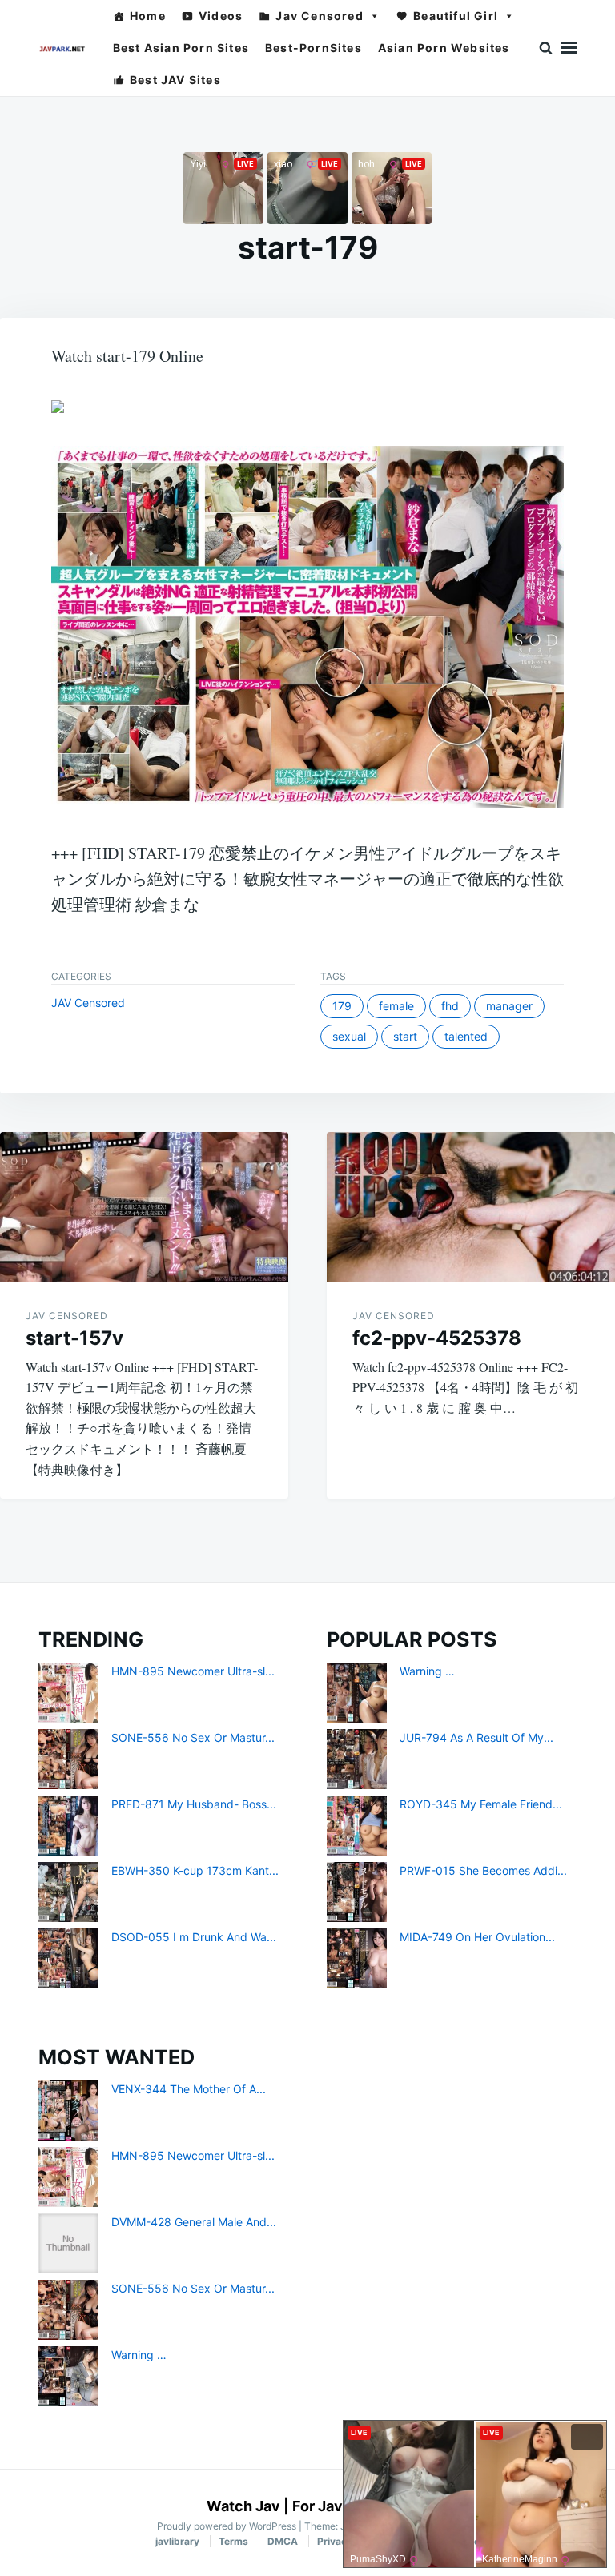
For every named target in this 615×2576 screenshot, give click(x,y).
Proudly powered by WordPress (228, 2526)
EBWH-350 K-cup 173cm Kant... (195, 1870)
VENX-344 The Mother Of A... (189, 2089)
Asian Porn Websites (444, 48)
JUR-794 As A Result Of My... (476, 1737)
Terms (233, 2541)
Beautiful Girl (456, 16)
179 (342, 1006)
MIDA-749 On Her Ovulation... (477, 1937)
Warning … (427, 1671)
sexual (349, 1036)
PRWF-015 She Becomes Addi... (483, 1870)
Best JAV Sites (175, 80)
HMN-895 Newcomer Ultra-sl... (193, 1671)
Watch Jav (243, 2506)
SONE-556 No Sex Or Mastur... (193, 1737)
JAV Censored (88, 1003)
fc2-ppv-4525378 (437, 1338)
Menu (569, 48)
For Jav (318, 2506)
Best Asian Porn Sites (181, 48)
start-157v (74, 1338)
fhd (450, 1006)
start (405, 1036)
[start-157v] (144, 1206)
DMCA (283, 2541)
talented (466, 1036)
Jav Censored (319, 16)
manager (509, 1006)
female (396, 1006)
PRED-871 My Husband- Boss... (194, 1804)
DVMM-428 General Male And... (194, 2222)
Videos (221, 16)
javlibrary (177, 2541)
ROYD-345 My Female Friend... (481, 1804)
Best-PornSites (314, 48)
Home (148, 16)
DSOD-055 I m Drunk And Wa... (194, 1937)
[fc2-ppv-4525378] (471, 1206)
